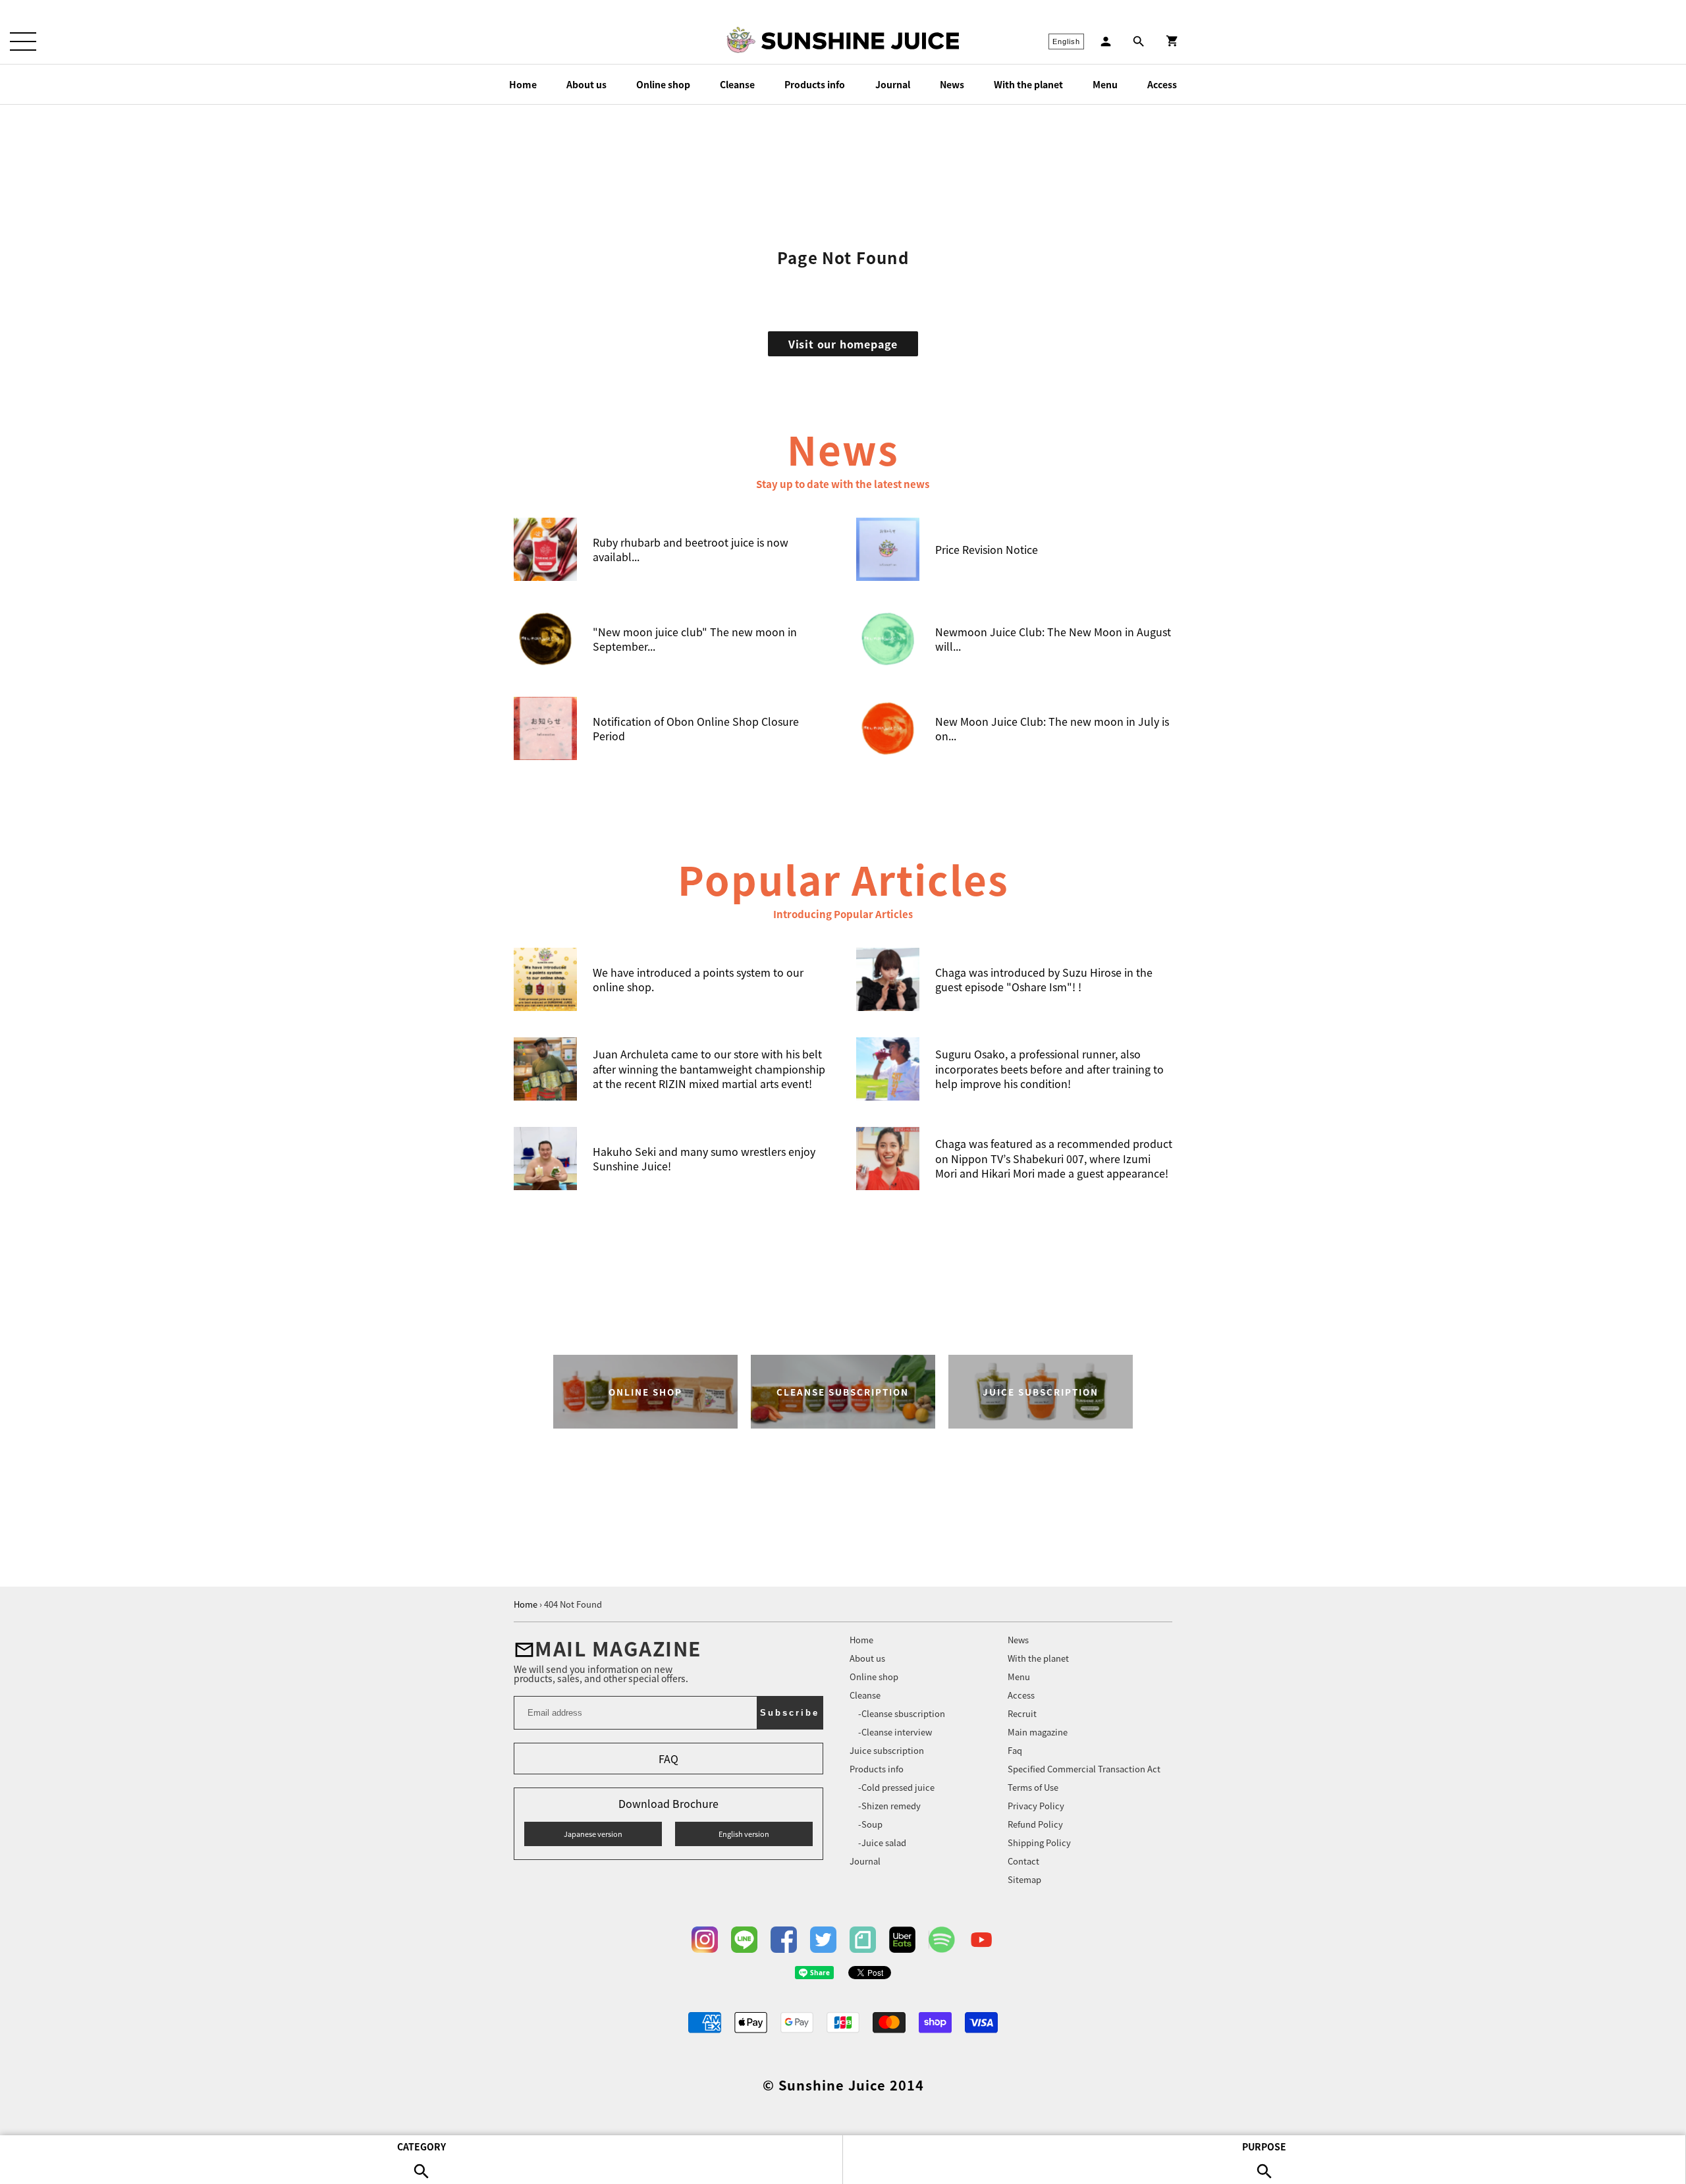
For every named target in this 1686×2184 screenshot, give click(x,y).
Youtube (981, 1940)
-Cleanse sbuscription (902, 1713)
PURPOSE (1264, 2146)
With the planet (1028, 84)
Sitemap (1024, 1879)
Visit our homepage (843, 344)
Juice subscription (887, 1750)
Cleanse (737, 84)
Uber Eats (902, 1940)
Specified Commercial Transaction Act (1084, 1769)
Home (523, 84)
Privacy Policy (1036, 1806)
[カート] (1172, 41)
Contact (1023, 1861)
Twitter (823, 1940)
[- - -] (23, 41)
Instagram (705, 1940)
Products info (815, 84)
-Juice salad (882, 1843)
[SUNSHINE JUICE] (860, 41)
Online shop (663, 84)
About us (586, 84)
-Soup (870, 1824)
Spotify (942, 1940)
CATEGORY (421, 2146)
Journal (893, 84)
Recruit (1022, 1713)
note (863, 1940)
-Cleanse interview (895, 1732)
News (952, 84)
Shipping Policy (1039, 1843)
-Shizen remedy (889, 1806)
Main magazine (1038, 1732)
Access (1162, 84)
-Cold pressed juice (896, 1787)
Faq (1015, 1750)
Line (744, 1940)
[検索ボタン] (1139, 41)
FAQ (668, 1759)
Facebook (784, 1940)
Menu (1105, 84)
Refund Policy (1035, 1824)
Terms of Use (1033, 1787)
